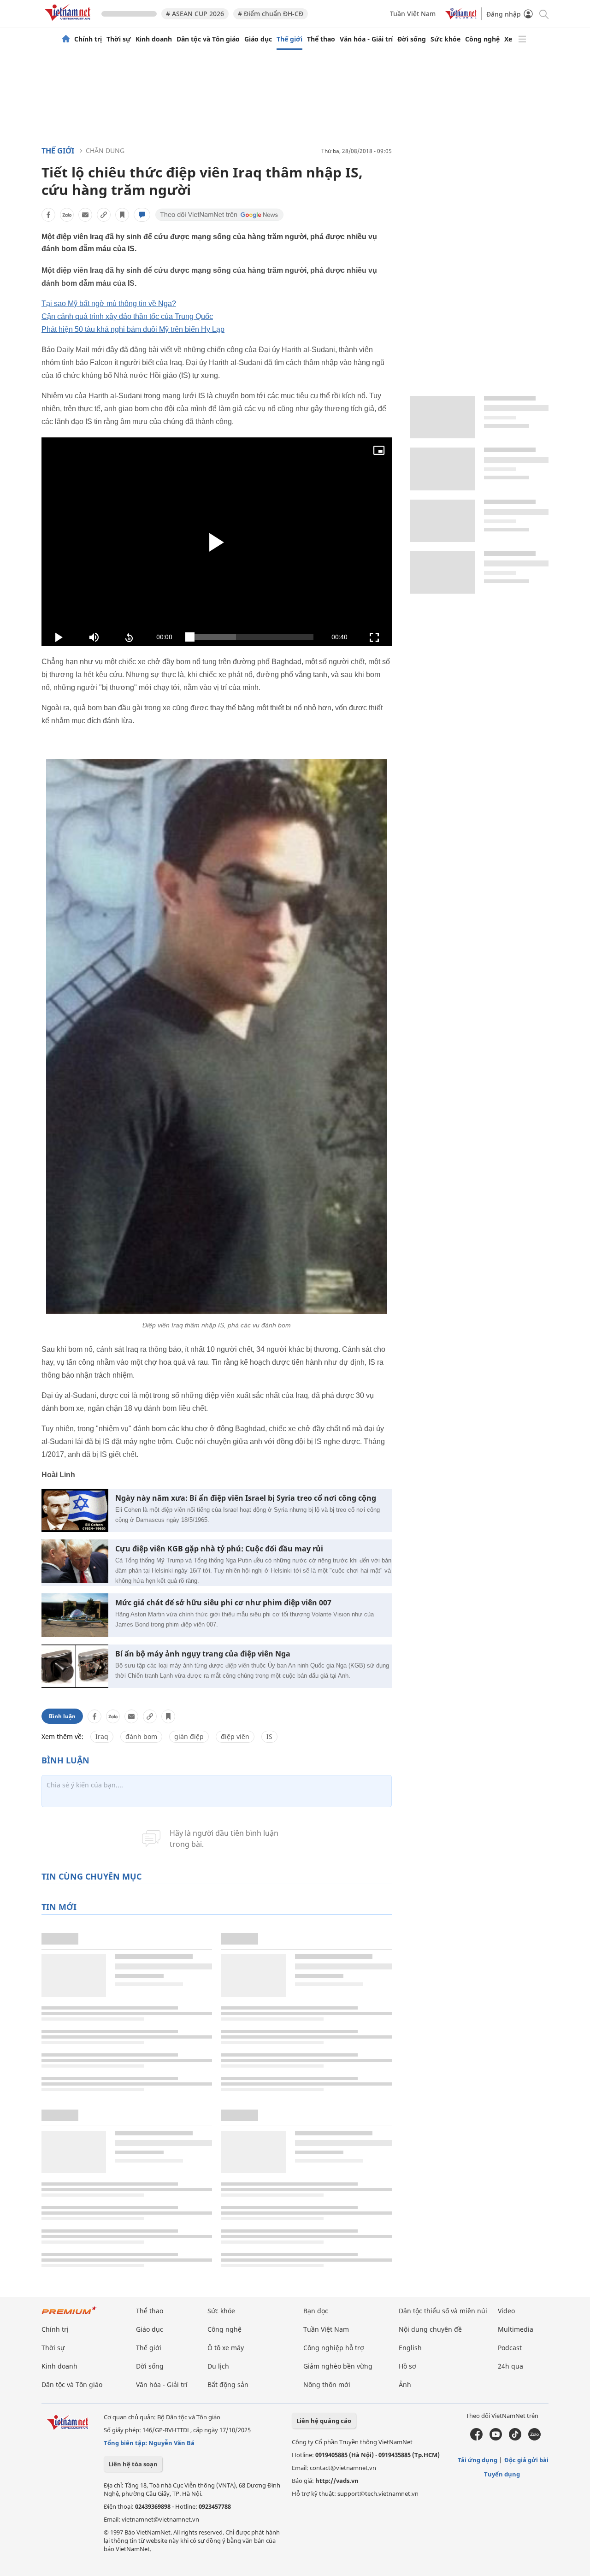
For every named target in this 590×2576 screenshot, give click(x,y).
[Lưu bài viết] (122, 215)
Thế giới (289, 39)
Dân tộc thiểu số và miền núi (443, 2311)
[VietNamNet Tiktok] (515, 2438)
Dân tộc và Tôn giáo (208, 39)
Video (506, 2311)
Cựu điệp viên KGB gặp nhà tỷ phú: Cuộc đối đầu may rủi (219, 1549)
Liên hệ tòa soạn (133, 2464)
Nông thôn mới (327, 2384)
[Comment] (142, 215)
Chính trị (88, 39)
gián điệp (189, 1736)
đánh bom (141, 1736)
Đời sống (412, 39)
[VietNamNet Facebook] (476, 2438)
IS (269, 1736)
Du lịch (218, 2366)
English (410, 2348)
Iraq (102, 1736)
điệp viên (235, 1736)
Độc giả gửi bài (526, 2460)
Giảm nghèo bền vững (338, 2366)
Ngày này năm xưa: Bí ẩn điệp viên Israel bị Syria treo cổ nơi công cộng (246, 1498)
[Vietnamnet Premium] (69, 2315)
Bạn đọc (316, 2311)
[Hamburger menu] (522, 39)
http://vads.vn (337, 2481)
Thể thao (321, 39)
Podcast (510, 2348)
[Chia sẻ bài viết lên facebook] (48, 215)
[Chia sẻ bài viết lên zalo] (67, 215)
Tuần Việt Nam (413, 14)
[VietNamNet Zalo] (534, 2438)
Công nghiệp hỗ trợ (334, 2348)
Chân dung (105, 150)
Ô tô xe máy (226, 2348)
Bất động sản (228, 2384)
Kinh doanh (154, 39)
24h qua (510, 2366)
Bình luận (62, 1716)
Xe (508, 39)
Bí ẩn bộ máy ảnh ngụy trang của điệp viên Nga (203, 1654)
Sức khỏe (445, 39)
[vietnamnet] (69, 22)
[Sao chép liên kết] (104, 215)
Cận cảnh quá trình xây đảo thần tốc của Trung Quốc (127, 316)
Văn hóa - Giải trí (366, 39)
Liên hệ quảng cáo (324, 2421)
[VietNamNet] (66, 39)
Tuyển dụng (502, 2474)
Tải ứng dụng (478, 2460)
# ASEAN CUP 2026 (195, 14)
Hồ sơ (407, 2366)
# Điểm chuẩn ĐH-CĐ (271, 14)
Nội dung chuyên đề (430, 2329)
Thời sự (119, 39)
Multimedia (516, 2329)
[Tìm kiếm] (543, 14)
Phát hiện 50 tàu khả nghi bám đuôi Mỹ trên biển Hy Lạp (133, 329)
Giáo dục (258, 39)
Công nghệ (482, 39)
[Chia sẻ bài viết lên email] (85, 215)
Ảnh (405, 2384)
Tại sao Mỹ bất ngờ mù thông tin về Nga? (109, 304)
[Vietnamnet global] (461, 17)
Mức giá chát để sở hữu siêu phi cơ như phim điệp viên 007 (223, 1603)
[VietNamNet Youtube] (496, 2438)
